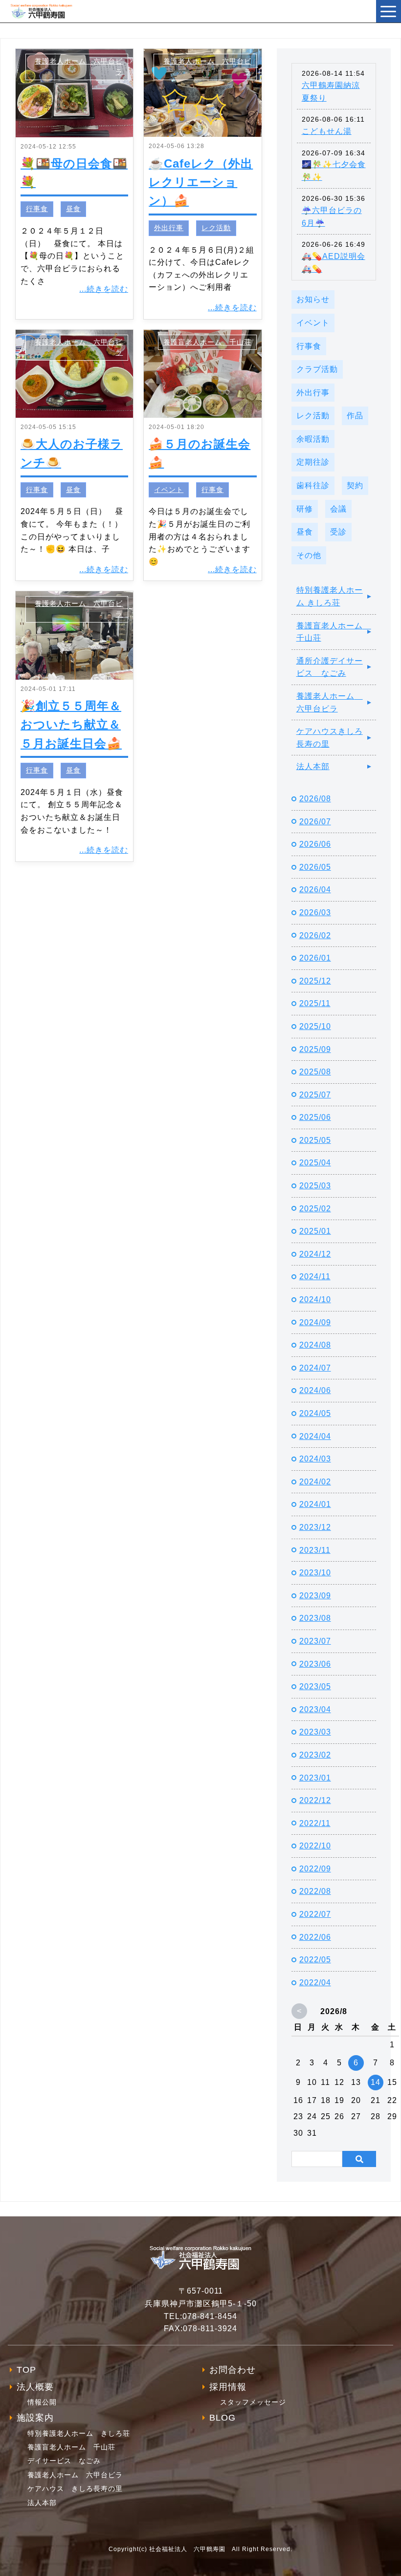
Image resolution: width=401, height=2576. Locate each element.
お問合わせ (233, 2370)
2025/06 (315, 1117)
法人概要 (35, 2387)
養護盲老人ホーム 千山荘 (207, 342)
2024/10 (315, 1299)
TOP (26, 2370)
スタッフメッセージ (253, 2402)
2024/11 (315, 1277)
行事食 (37, 209)
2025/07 (315, 1095)
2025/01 (315, 1231)
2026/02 (315, 935)
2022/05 (315, 1960)
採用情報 (228, 2387)
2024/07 (315, 1368)
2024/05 (315, 1413)
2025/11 (315, 1003)
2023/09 (315, 1596)
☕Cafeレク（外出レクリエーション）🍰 (201, 182)
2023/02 (315, 1755)
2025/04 (315, 1163)
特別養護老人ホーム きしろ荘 (330, 596)
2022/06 (315, 1937)
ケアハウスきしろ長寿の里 (330, 738)
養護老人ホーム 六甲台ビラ (330, 702)
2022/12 (315, 1800)
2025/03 (315, 1186)
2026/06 (315, 844)
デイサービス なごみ (64, 2461)
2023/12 (315, 1527)
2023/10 (315, 1573)
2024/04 (315, 1436)
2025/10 (315, 1026)
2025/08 (315, 1072)
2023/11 (315, 1550)
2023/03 (315, 1732)
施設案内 (35, 2418)
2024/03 (315, 1459)
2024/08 (315, 1345)
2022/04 (315, 1983)
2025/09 (315, 1049)
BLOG (223, 2418)
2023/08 (315, 1618)
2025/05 (315, 1140)
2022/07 (315, 1914)
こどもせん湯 (327, 131)
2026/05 (315, 867)
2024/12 (315, 1254)
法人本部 (313, 766)
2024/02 (315, 1482)
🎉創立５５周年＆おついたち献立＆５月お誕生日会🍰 (71, 725)
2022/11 (315, 1823)
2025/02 (315, 1209)
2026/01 (315, 958)
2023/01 (315, 1778)
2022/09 (315, 1869)
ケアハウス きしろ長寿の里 (75, 2489)
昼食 (73, 209)
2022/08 (315, 1891)
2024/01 (315, 1504)
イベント (169, 490)
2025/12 (315, 981)
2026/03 (315, 912)
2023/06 (315, 1664)
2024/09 (315, 1322)
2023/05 (315, 1686)
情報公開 (42, 2402)
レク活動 (216, 228)
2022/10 (315, 1846)
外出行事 (169, 228)
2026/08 (315, 799)
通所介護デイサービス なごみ (330, 667)
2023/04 (315, 1709)
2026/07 (315, 822)
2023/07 (315, 1641)
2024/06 (315, 1390)
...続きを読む (104, 289)
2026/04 (315, 890)
